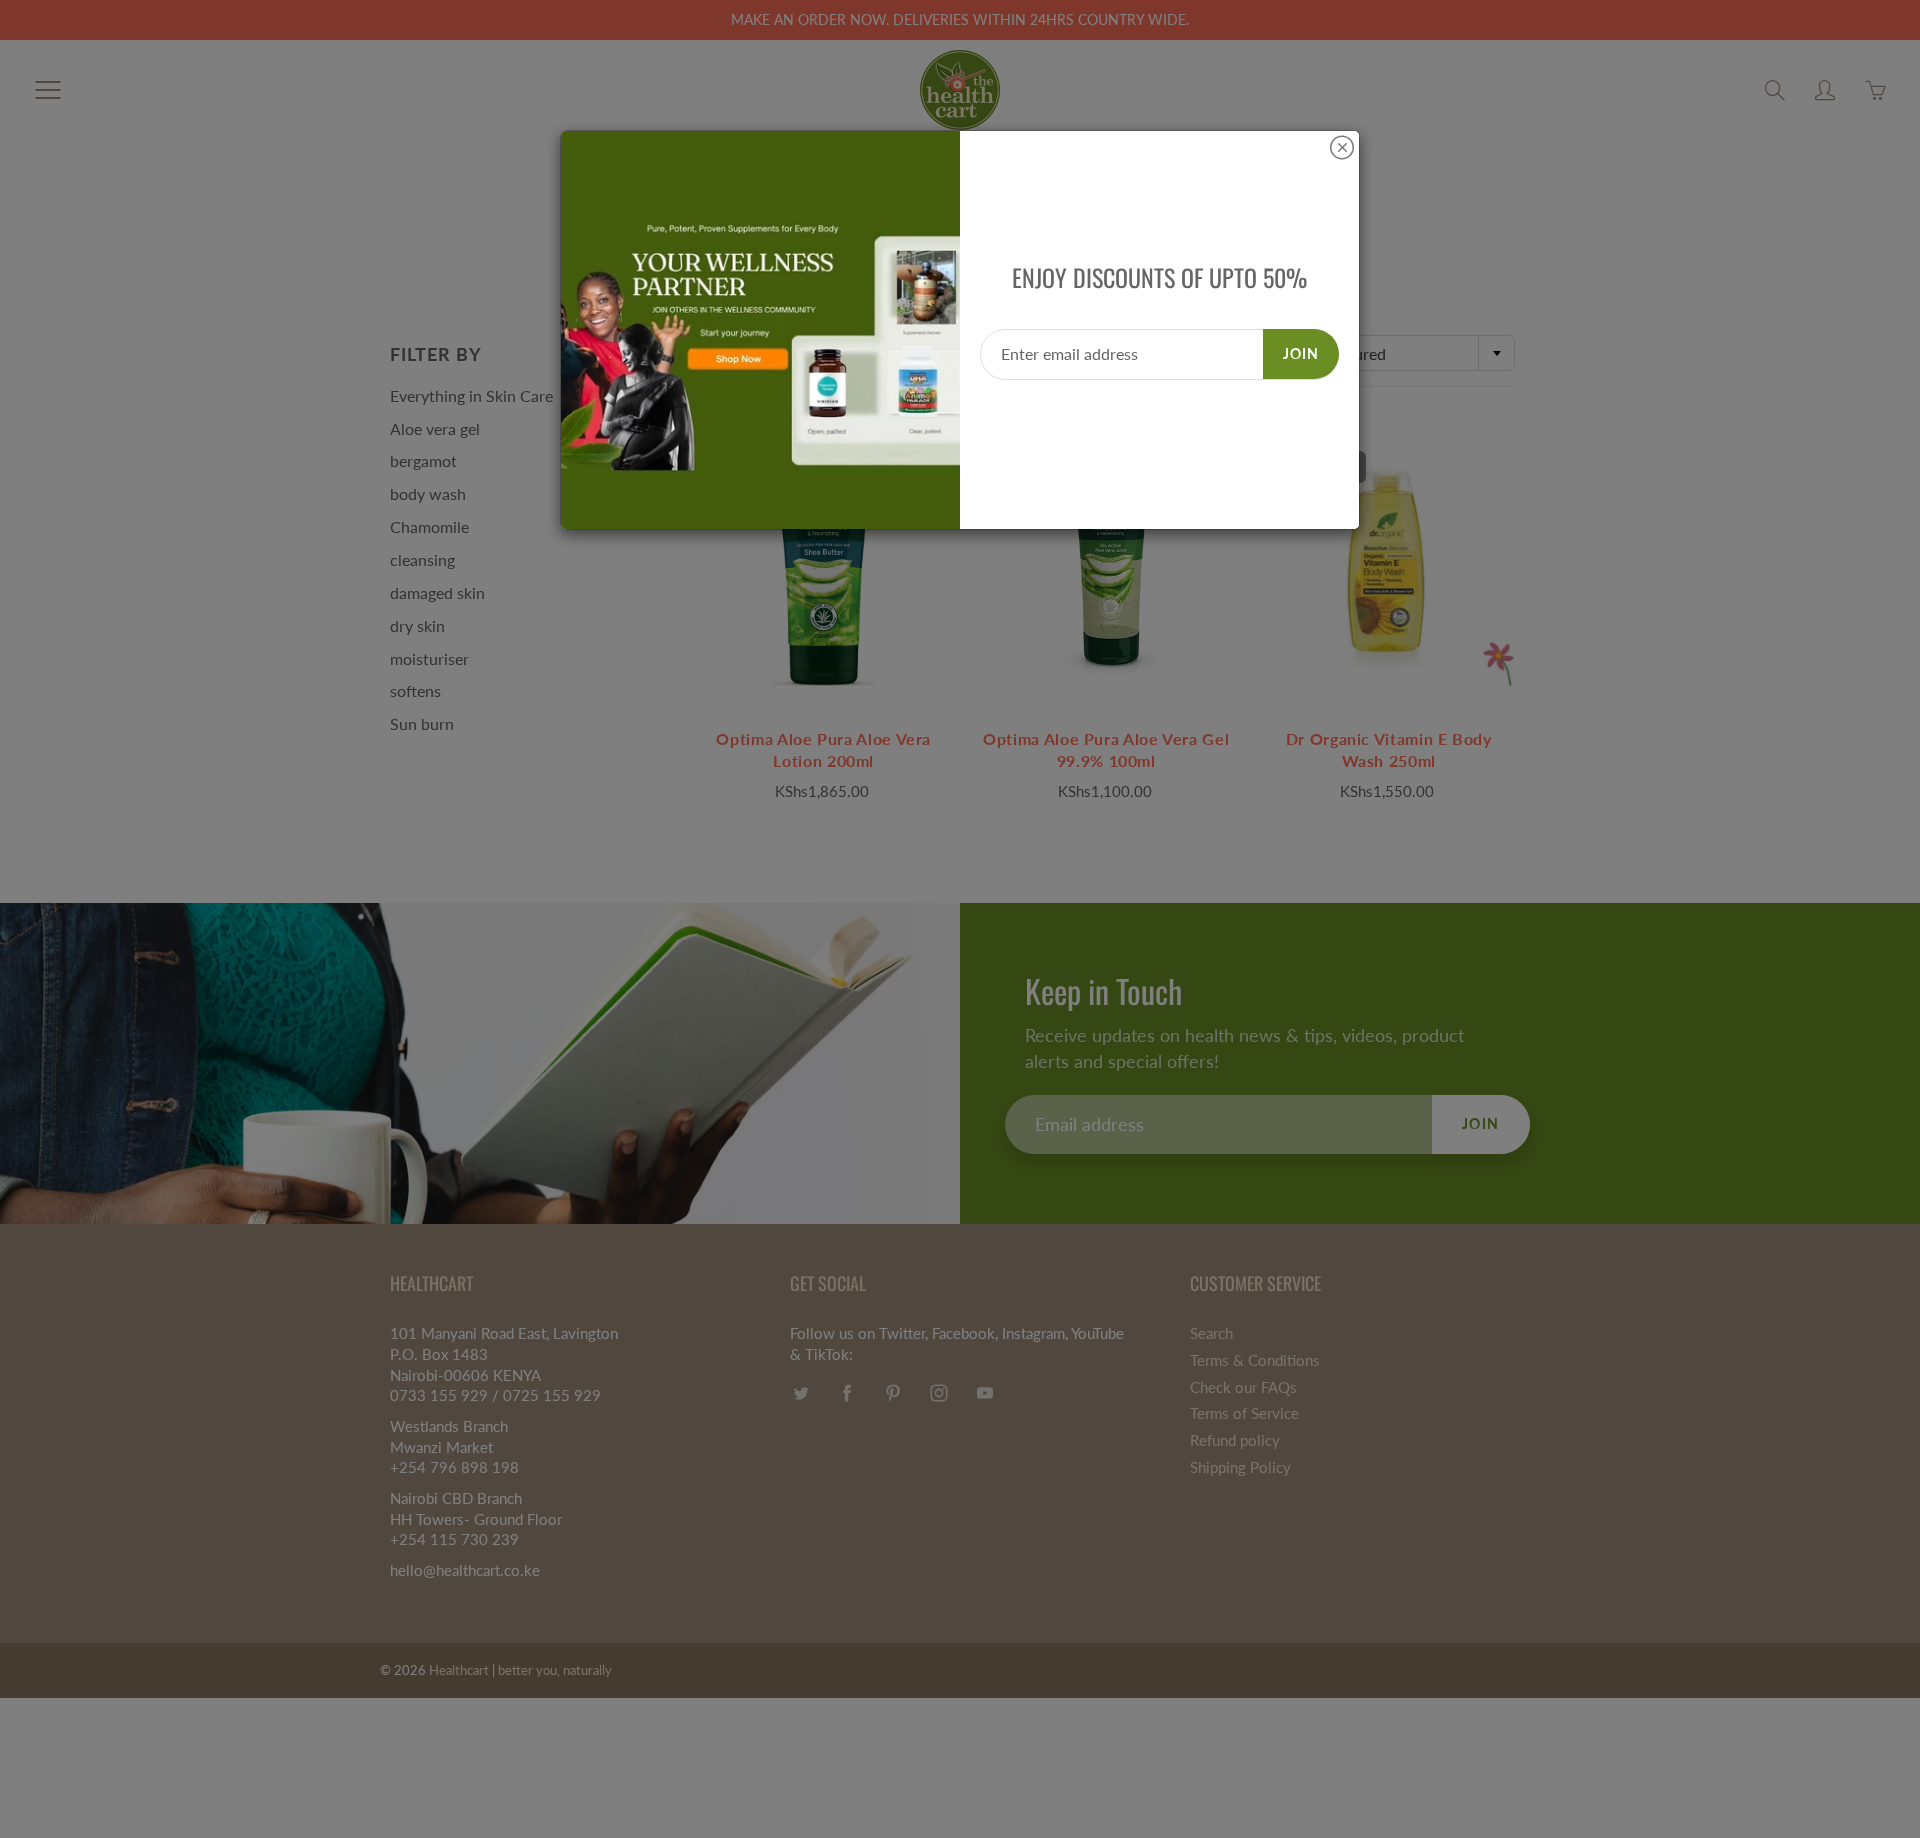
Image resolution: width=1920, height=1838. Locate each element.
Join (1301, 353)
